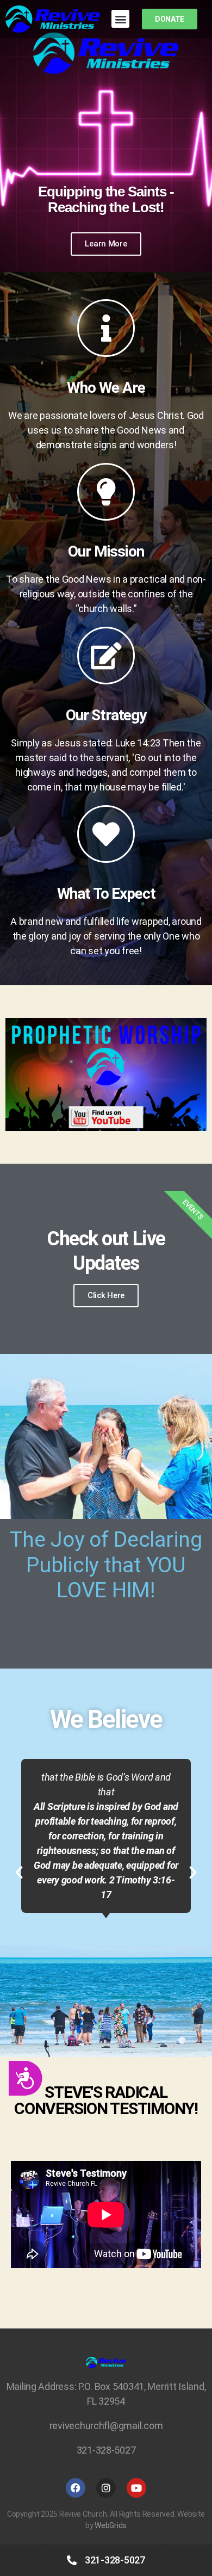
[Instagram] (106, 2488)
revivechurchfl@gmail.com (106, 2426)
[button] (120, 19)
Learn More (106, 244)
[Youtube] (136, 2488)
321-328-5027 (106, 2450)
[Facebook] (76, 2488)
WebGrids (111, 2525)
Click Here (106, 1295)
